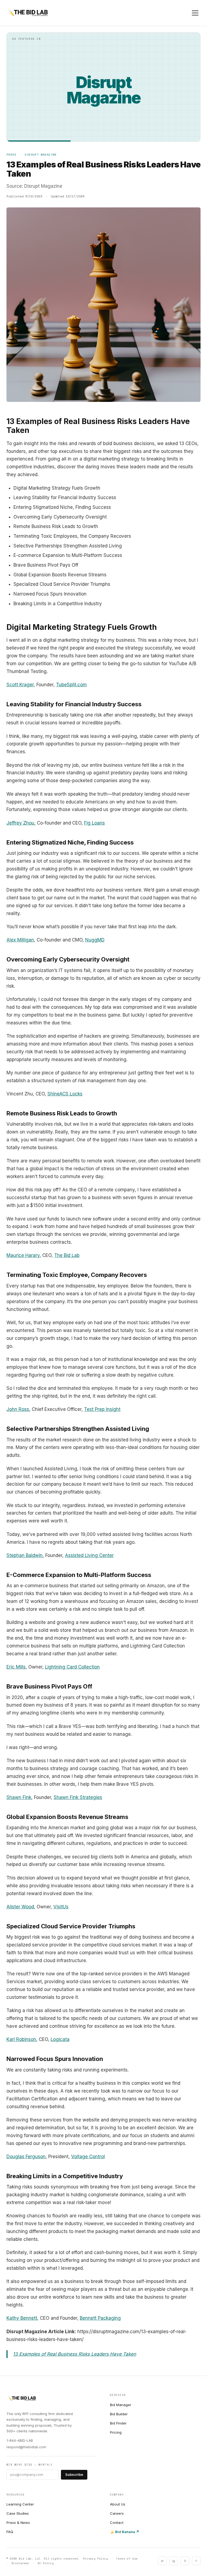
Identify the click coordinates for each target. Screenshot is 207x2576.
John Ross (18, 1409)
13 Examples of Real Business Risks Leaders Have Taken (75, 2354)
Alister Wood (20, 1907)
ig (174, 2561)
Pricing (116, 2432)
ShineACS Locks (65, 1094)
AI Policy (46, 2563)
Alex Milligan (20, 940)
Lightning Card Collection (72, 1667)
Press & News (18, 2523)
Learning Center (20, 2504)
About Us (118, 2504)
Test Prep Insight (102, 1409)
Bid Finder (118, 2423)
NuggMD (95, 940)
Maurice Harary (23, 1255)
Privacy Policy (96, 2559)
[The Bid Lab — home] (28, 13)
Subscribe (74, 2474)
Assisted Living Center (89, 1555)
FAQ (10, 2532)
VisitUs (61, 1907)
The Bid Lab (67, 1255)
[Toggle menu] (195, 13)
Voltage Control (88, 2157)
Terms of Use (127, 2559)
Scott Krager (20, 685)
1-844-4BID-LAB (20, 2441)
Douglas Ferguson (26, 2157)
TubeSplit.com (71, 685)
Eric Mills (16, 1667)
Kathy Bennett (22, 2318)
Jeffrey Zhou (20, 823)
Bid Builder (119, 2414)
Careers (117, 2513)
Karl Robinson (21, 2039)
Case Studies (18, 2513)
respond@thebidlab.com (26, 2447)
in (162, 2561)
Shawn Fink (19, 1797)
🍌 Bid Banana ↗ (125, 2532)
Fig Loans (94, 823)
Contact (117, 2523)
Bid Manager (121, 2405)
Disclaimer (20, 2563)
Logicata (60, 2039)
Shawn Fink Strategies (78, 1797)
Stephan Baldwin (25, 1555)
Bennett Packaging (100, 2318)
